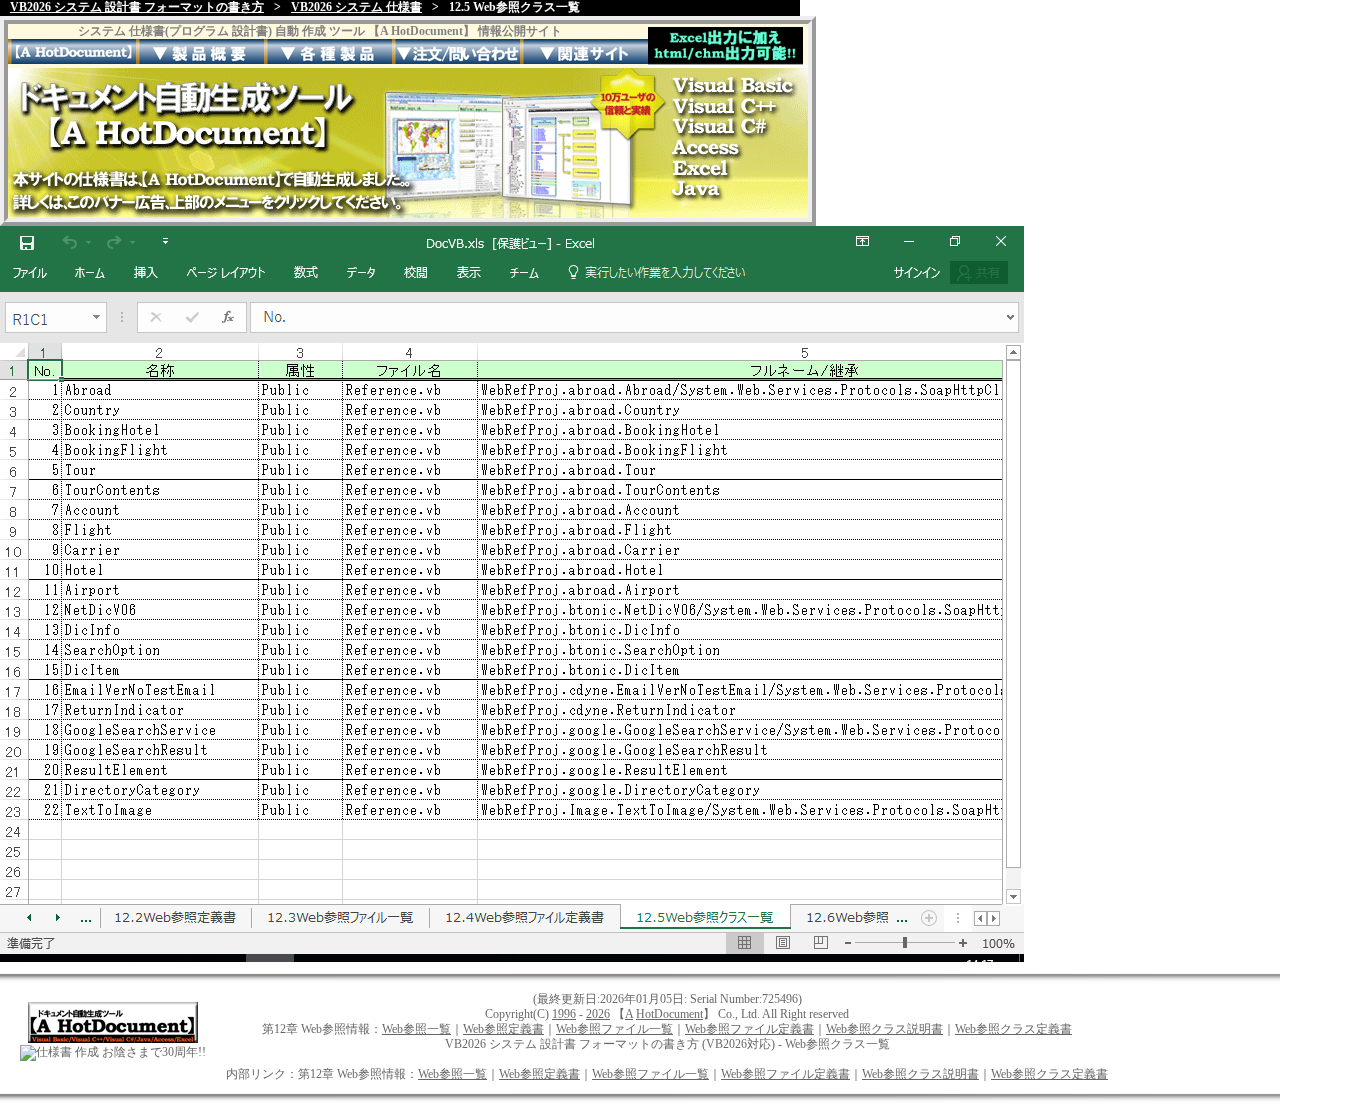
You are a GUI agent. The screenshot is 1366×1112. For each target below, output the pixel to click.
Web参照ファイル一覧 (614, 1029)
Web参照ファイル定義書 (749, 1029)
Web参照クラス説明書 (884, 1029)
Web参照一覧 (416, 1029)
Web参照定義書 (503, 1029)
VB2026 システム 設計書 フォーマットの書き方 (137, 7)
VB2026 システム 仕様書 (356, 7)
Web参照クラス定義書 (1013, 1029)
